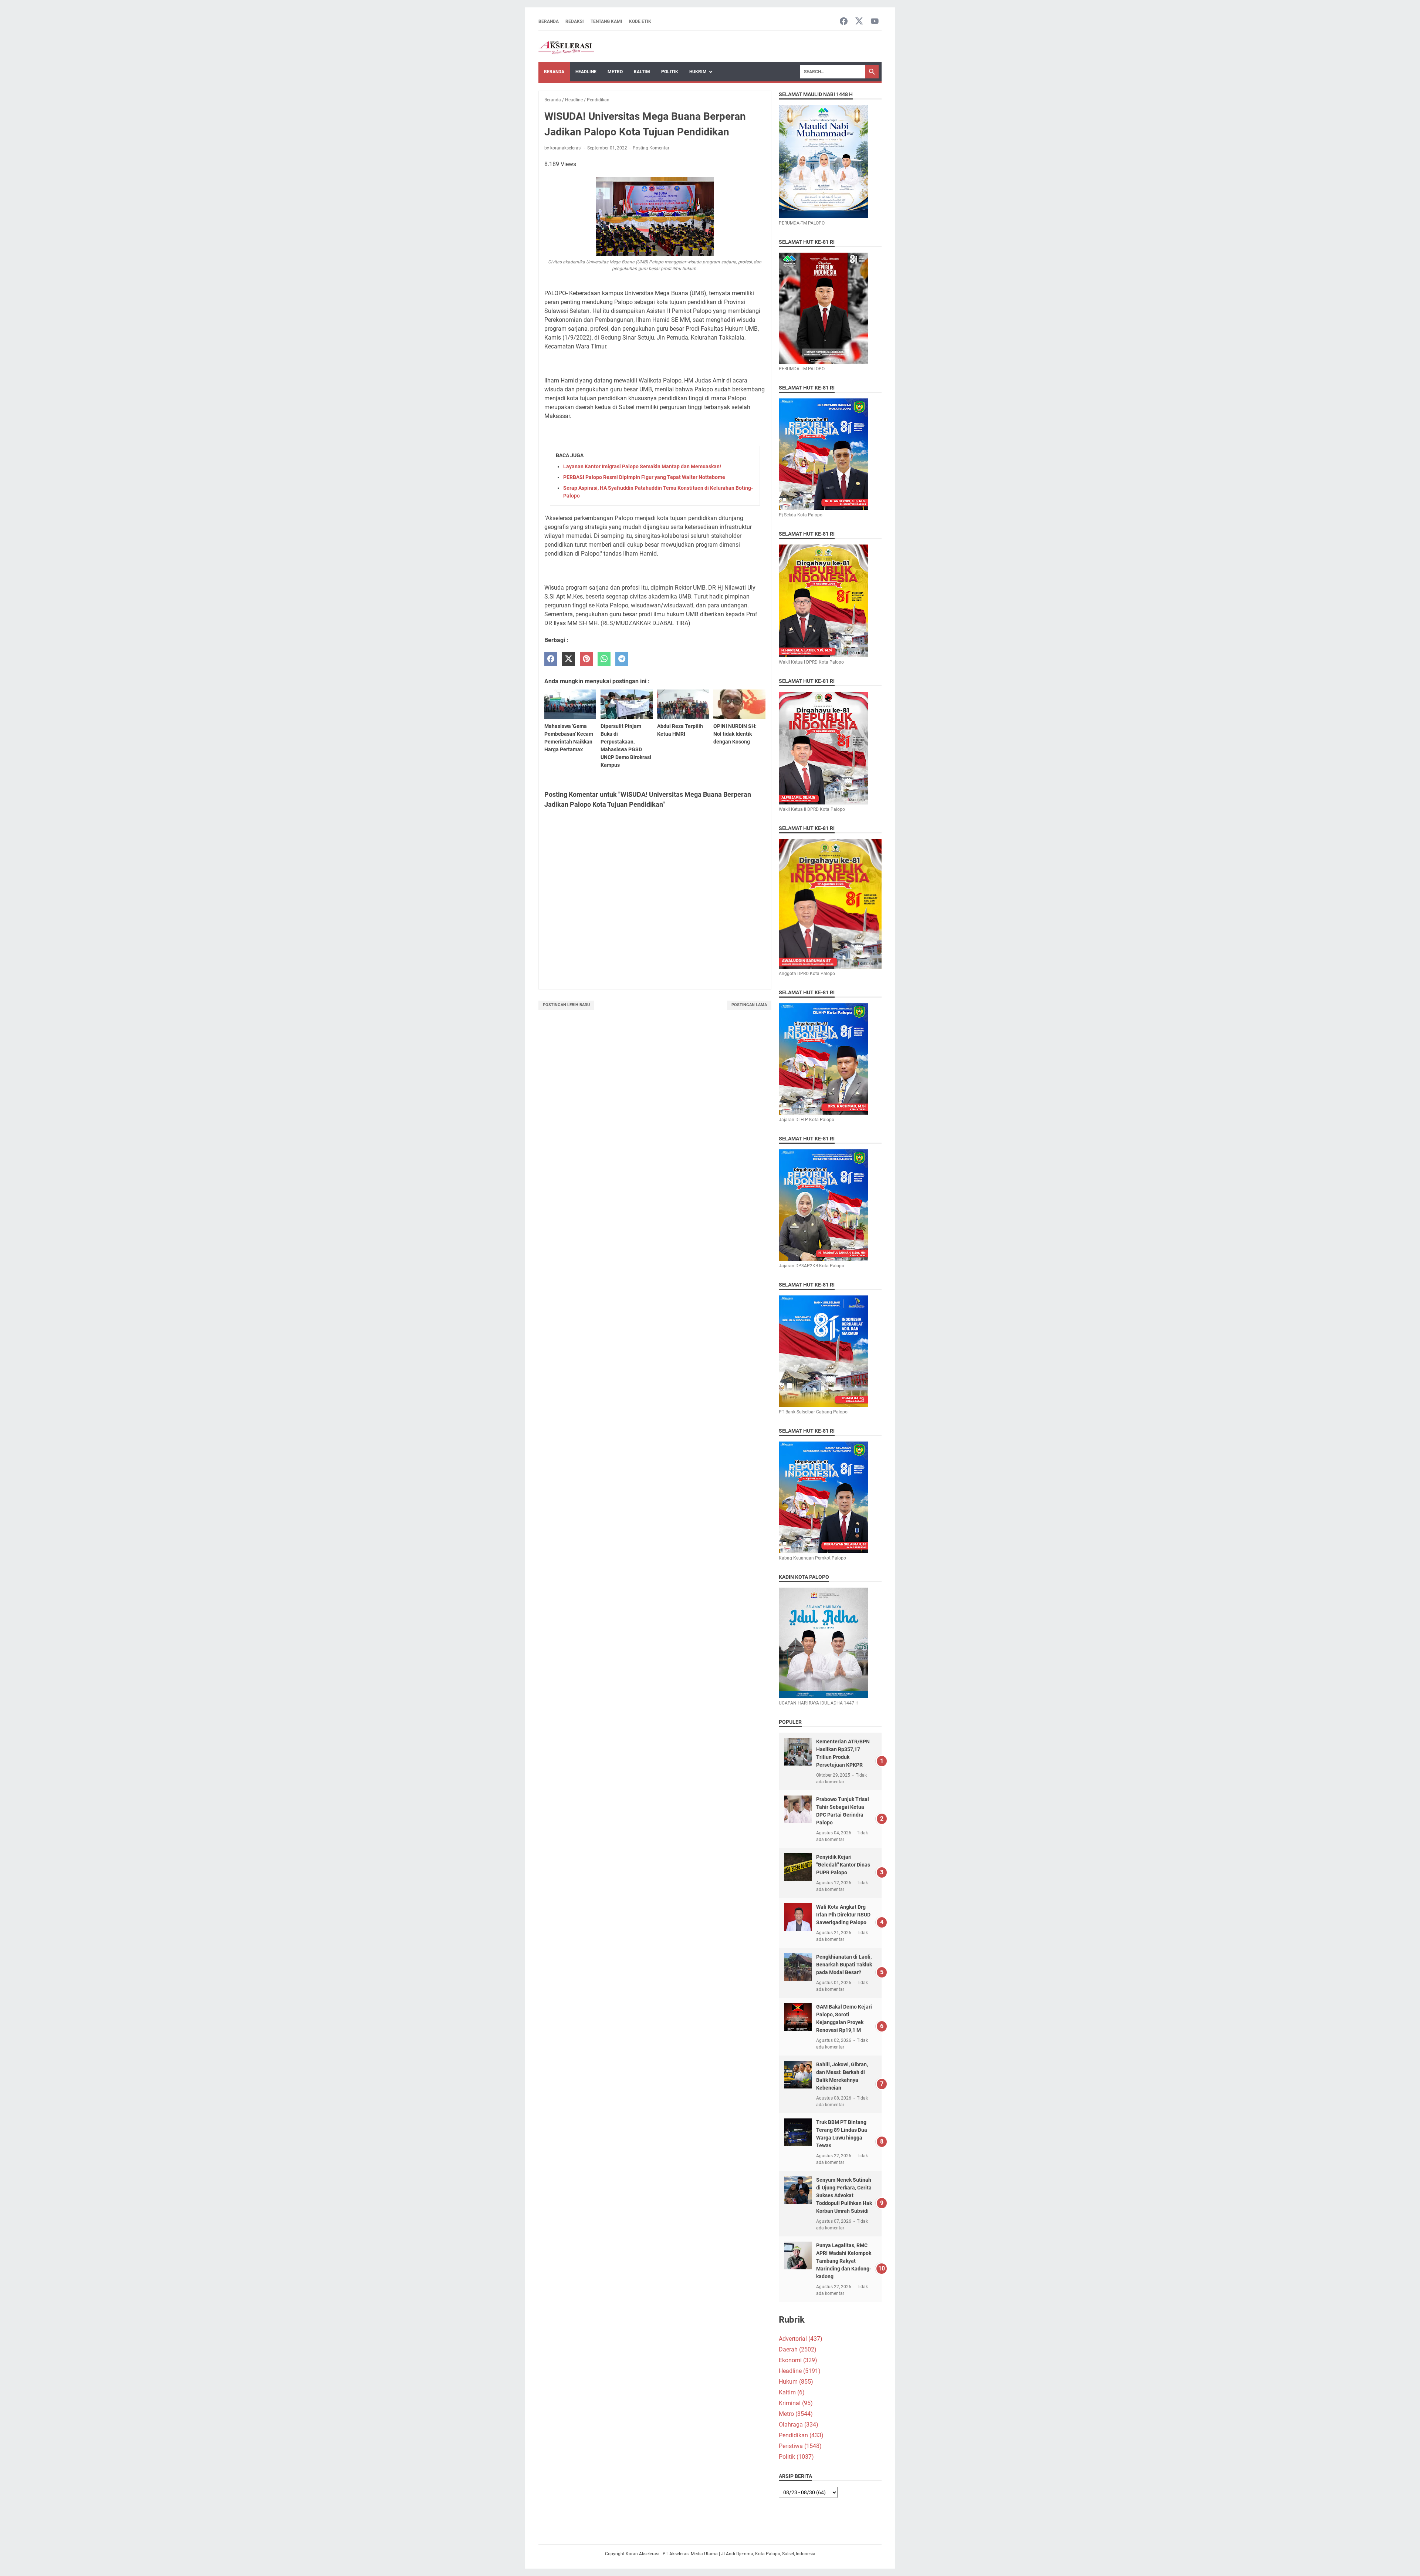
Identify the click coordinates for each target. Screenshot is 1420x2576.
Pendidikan (801, 2435)
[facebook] (551, 659)
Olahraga (799, 2425)
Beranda (549, 21)
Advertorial (801, 2339)
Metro (615, 72)
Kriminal (796, 2403)
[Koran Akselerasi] (566, 47)
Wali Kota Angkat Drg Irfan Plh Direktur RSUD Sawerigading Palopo (843, 1915)
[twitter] (569, 659)
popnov (564, 2528)
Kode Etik (640, 21)
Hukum (796, 2382)
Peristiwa (800, 2446)
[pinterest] (586, 659)
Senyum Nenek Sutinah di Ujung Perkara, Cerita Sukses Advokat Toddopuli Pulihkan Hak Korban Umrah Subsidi (844, 2195)
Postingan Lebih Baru (566, 1005)
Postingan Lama (749, 1005)
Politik (670, 72)
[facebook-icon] (844, 22)
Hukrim (698, 72)
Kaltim (642, 72)
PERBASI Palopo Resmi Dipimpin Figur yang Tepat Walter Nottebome (644, 477)
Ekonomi (798, 2360)
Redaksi (575, 21)
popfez (546, 2528)
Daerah (798, 2349)
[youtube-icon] (875, 22)
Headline (586, 72)
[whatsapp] (604, 659)
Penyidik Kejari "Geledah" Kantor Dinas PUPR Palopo (843, 1865)
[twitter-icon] (859, 22)
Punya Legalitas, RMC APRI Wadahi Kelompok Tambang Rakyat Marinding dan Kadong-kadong (844, 2261)
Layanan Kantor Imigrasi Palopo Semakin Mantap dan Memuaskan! (642, 466)
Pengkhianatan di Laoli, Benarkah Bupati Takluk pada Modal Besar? (844, 1965)
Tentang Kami (606, 21)
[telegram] (622, 659)
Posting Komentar (651, 148)
